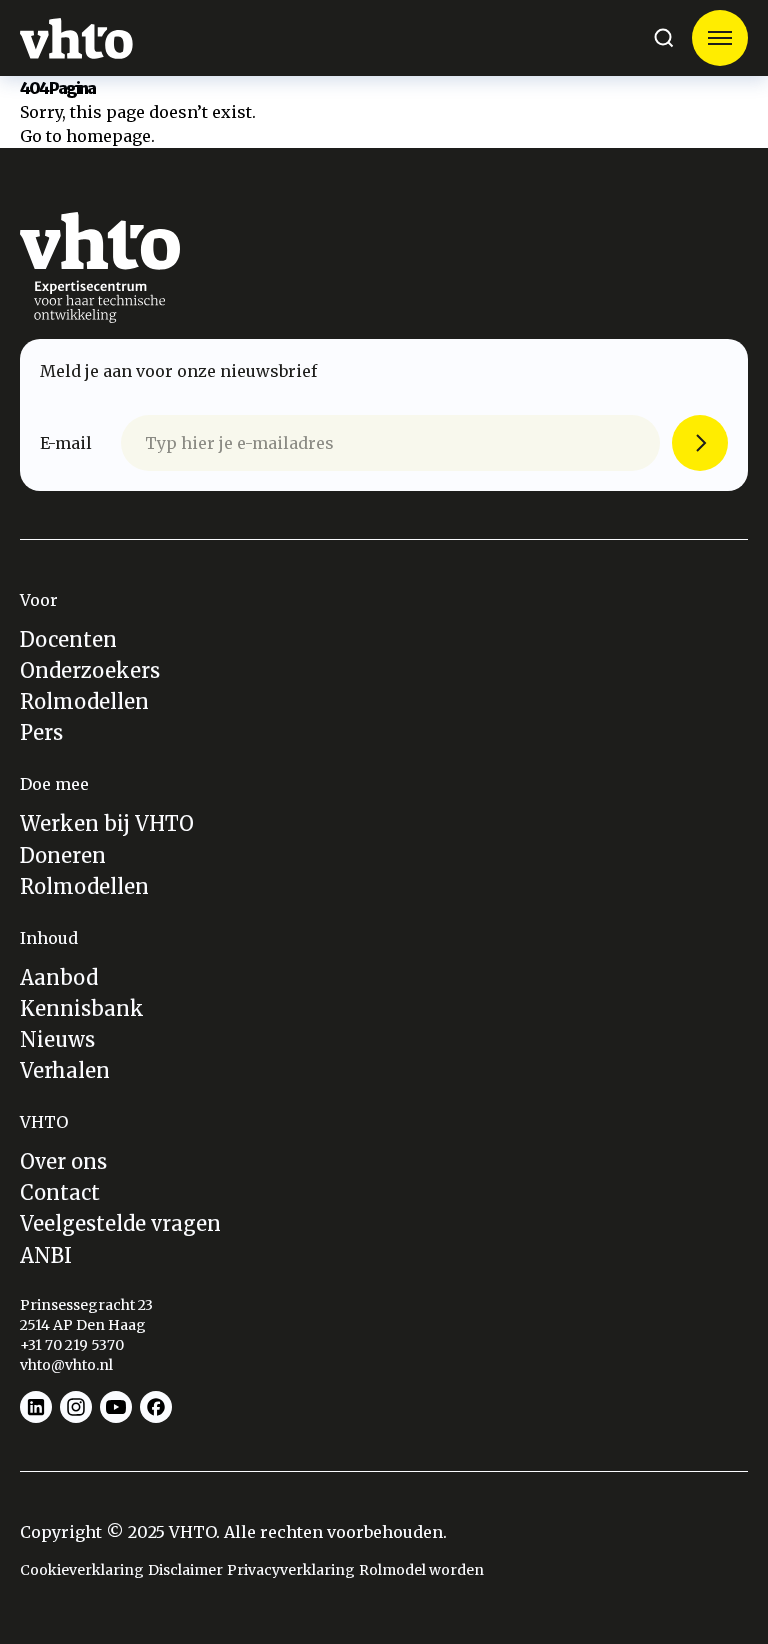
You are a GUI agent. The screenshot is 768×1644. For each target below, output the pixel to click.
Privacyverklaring (291, 1570)
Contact (60, 1192)
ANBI (46, 1255)
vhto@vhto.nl (66, 1365)
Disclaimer (185, 1570)
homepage (108, 136)
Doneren (63, 855)
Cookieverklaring (82, 1570)
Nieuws (57, 1039)
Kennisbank (82, 1008)
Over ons (63, 1161)
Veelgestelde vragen (120, 1223)
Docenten (68, 639)
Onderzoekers (90, 670)
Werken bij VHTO (107, 823)
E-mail (66, 443)
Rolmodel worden (421, 1570)
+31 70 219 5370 (73, 1345)
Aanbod (59, 977)
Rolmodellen (84, 701)
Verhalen (65, 1070)
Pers (41, 732)
